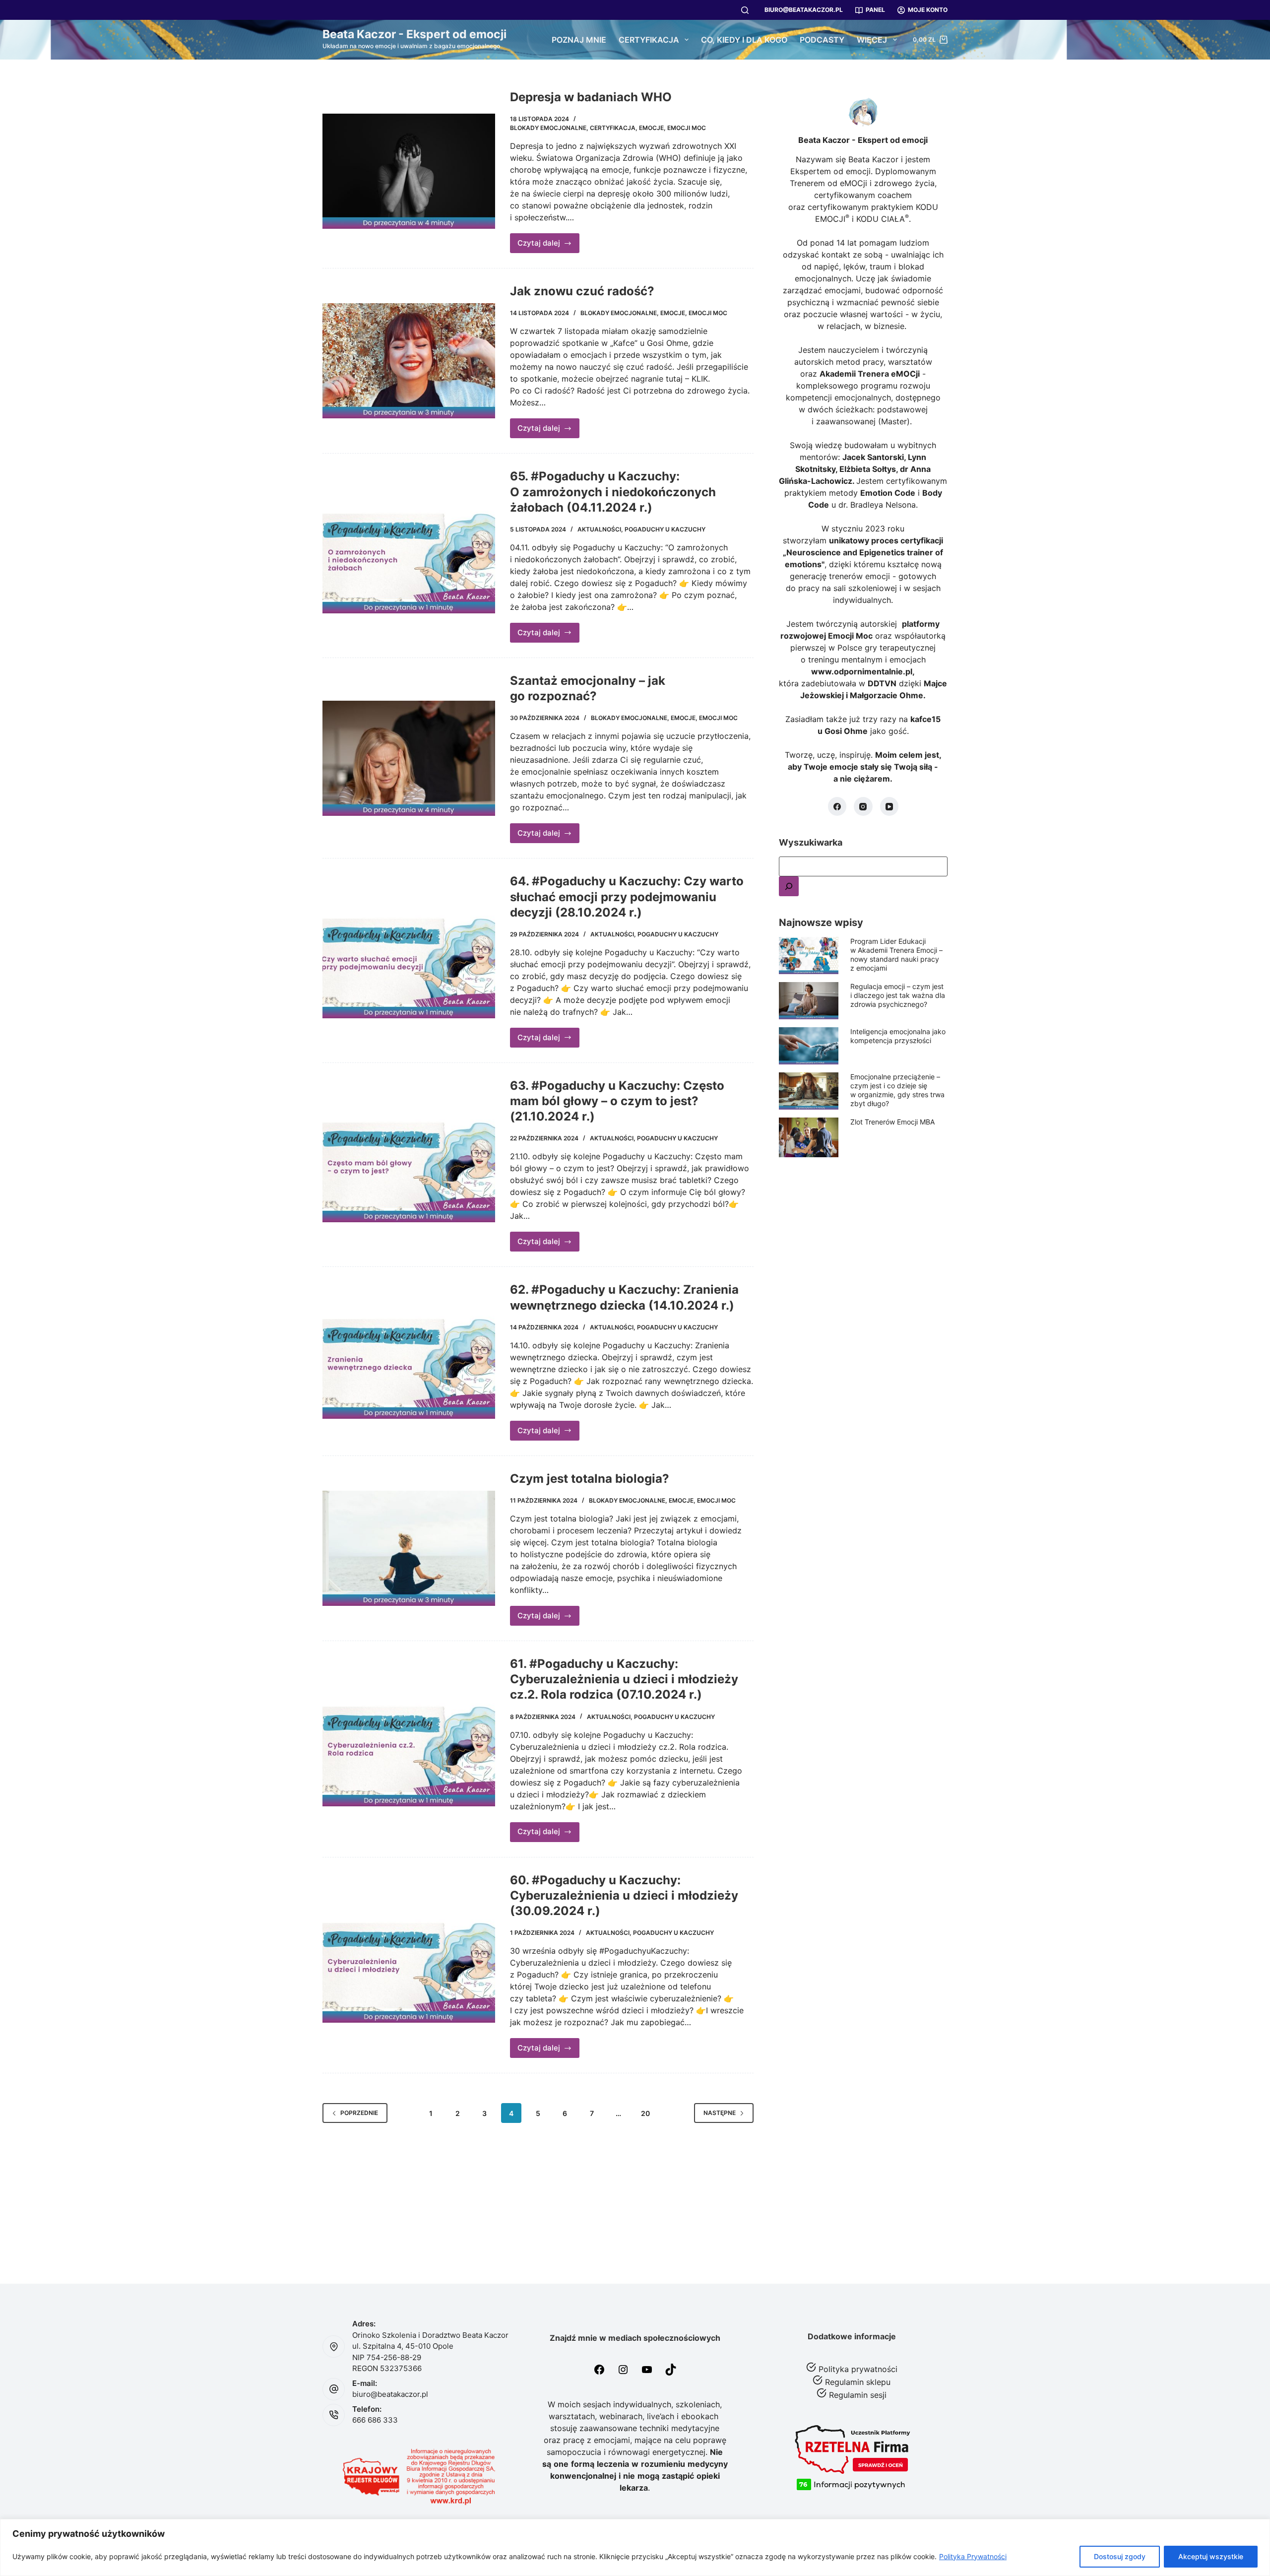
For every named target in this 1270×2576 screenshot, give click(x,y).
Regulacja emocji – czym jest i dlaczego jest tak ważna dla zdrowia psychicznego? (898, 995)
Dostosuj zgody (1120, 2556)
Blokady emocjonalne (548, 128)
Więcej (872, 40)
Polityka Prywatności (973, 2556)
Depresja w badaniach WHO (591, 97)
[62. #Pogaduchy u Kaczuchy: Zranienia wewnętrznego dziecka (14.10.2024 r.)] (409, 1361)
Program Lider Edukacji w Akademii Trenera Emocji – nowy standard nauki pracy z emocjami (896, 955)
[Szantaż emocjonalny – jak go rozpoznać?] (409, 758)
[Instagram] (863, 806)
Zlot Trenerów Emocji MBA (892, 1122)
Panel (875, 10)
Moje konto (928, 10)
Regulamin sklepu (858, 2382)
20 (645, 2113)
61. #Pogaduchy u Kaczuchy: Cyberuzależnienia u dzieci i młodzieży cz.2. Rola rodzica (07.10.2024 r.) (624, 1679)
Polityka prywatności (858, 2369)
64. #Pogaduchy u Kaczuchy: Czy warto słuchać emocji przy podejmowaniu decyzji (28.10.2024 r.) (627, 896)
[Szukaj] (745, 10)
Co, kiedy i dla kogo (744, 40)
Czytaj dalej (549, 246)
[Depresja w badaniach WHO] (409, 171)
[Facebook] (837, 806)
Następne (720, 2113)
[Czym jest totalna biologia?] (409, 1548)
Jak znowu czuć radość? (582, 291)
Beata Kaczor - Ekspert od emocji (414, 34)
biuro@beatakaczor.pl (804, 10)
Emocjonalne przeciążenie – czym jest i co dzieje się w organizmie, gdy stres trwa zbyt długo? (897, 1090)
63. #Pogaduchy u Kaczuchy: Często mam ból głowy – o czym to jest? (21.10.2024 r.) (617, 1101)
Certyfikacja (649, 40)
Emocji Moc (687, 128)
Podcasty (822, 40)
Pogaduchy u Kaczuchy (665, 529)
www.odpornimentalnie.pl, (863, 671)
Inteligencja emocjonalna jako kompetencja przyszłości (898, 1036)
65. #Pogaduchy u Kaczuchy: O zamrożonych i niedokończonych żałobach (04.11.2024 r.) (613, 492)
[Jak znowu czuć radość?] (409, 361)
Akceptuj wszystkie (1211, 2556)
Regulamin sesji (858, 2395)
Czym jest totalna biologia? (590, 1479)
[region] (635, 2547)
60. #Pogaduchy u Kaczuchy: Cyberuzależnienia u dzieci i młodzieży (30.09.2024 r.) (624, 1895)
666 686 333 (375, 2420)
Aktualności (599, 529)
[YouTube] (889, 806)
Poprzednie (359, 2113)
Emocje (651, 128)
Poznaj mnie (579, 40)
